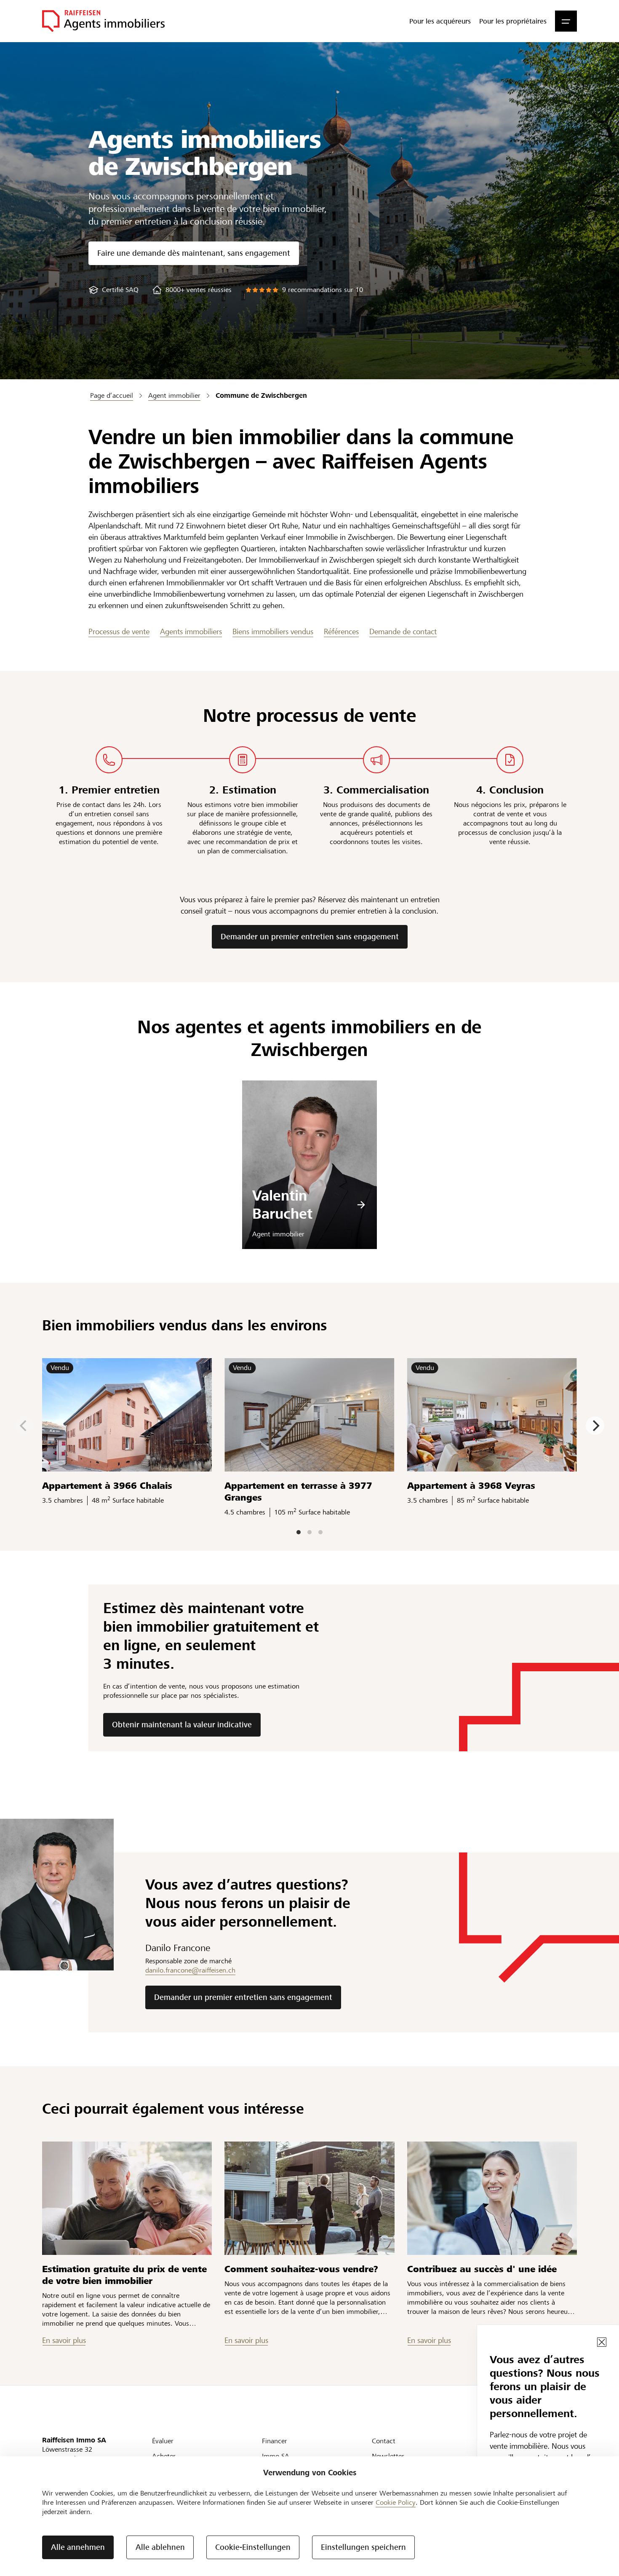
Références (341, 631)
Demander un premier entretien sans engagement (310, 937)
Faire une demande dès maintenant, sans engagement (194, 253)
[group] (113, 290)
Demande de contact (403, 631)
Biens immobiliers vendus (273, 631)
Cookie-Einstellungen (253, 2547)
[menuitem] (440, 21)
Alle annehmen (78, 2547)
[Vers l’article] (127, 2198)
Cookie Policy (396, 2502)
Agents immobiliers (191, 631)
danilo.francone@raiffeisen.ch (190, 1970)
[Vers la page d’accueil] (103, 21)
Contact (384, 2441)
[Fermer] (602, 2342)
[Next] (595, 1426)
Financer (275, 2441)
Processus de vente (119, 631)
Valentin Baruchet (282, 1205)
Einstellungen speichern (363, 2547)
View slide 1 (299, 1532)
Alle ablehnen (160, 2547)
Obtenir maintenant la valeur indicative (182, 1725)
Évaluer (163, 2441)
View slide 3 (320, 1532)
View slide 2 (309, 1532)
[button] (566, 21)
